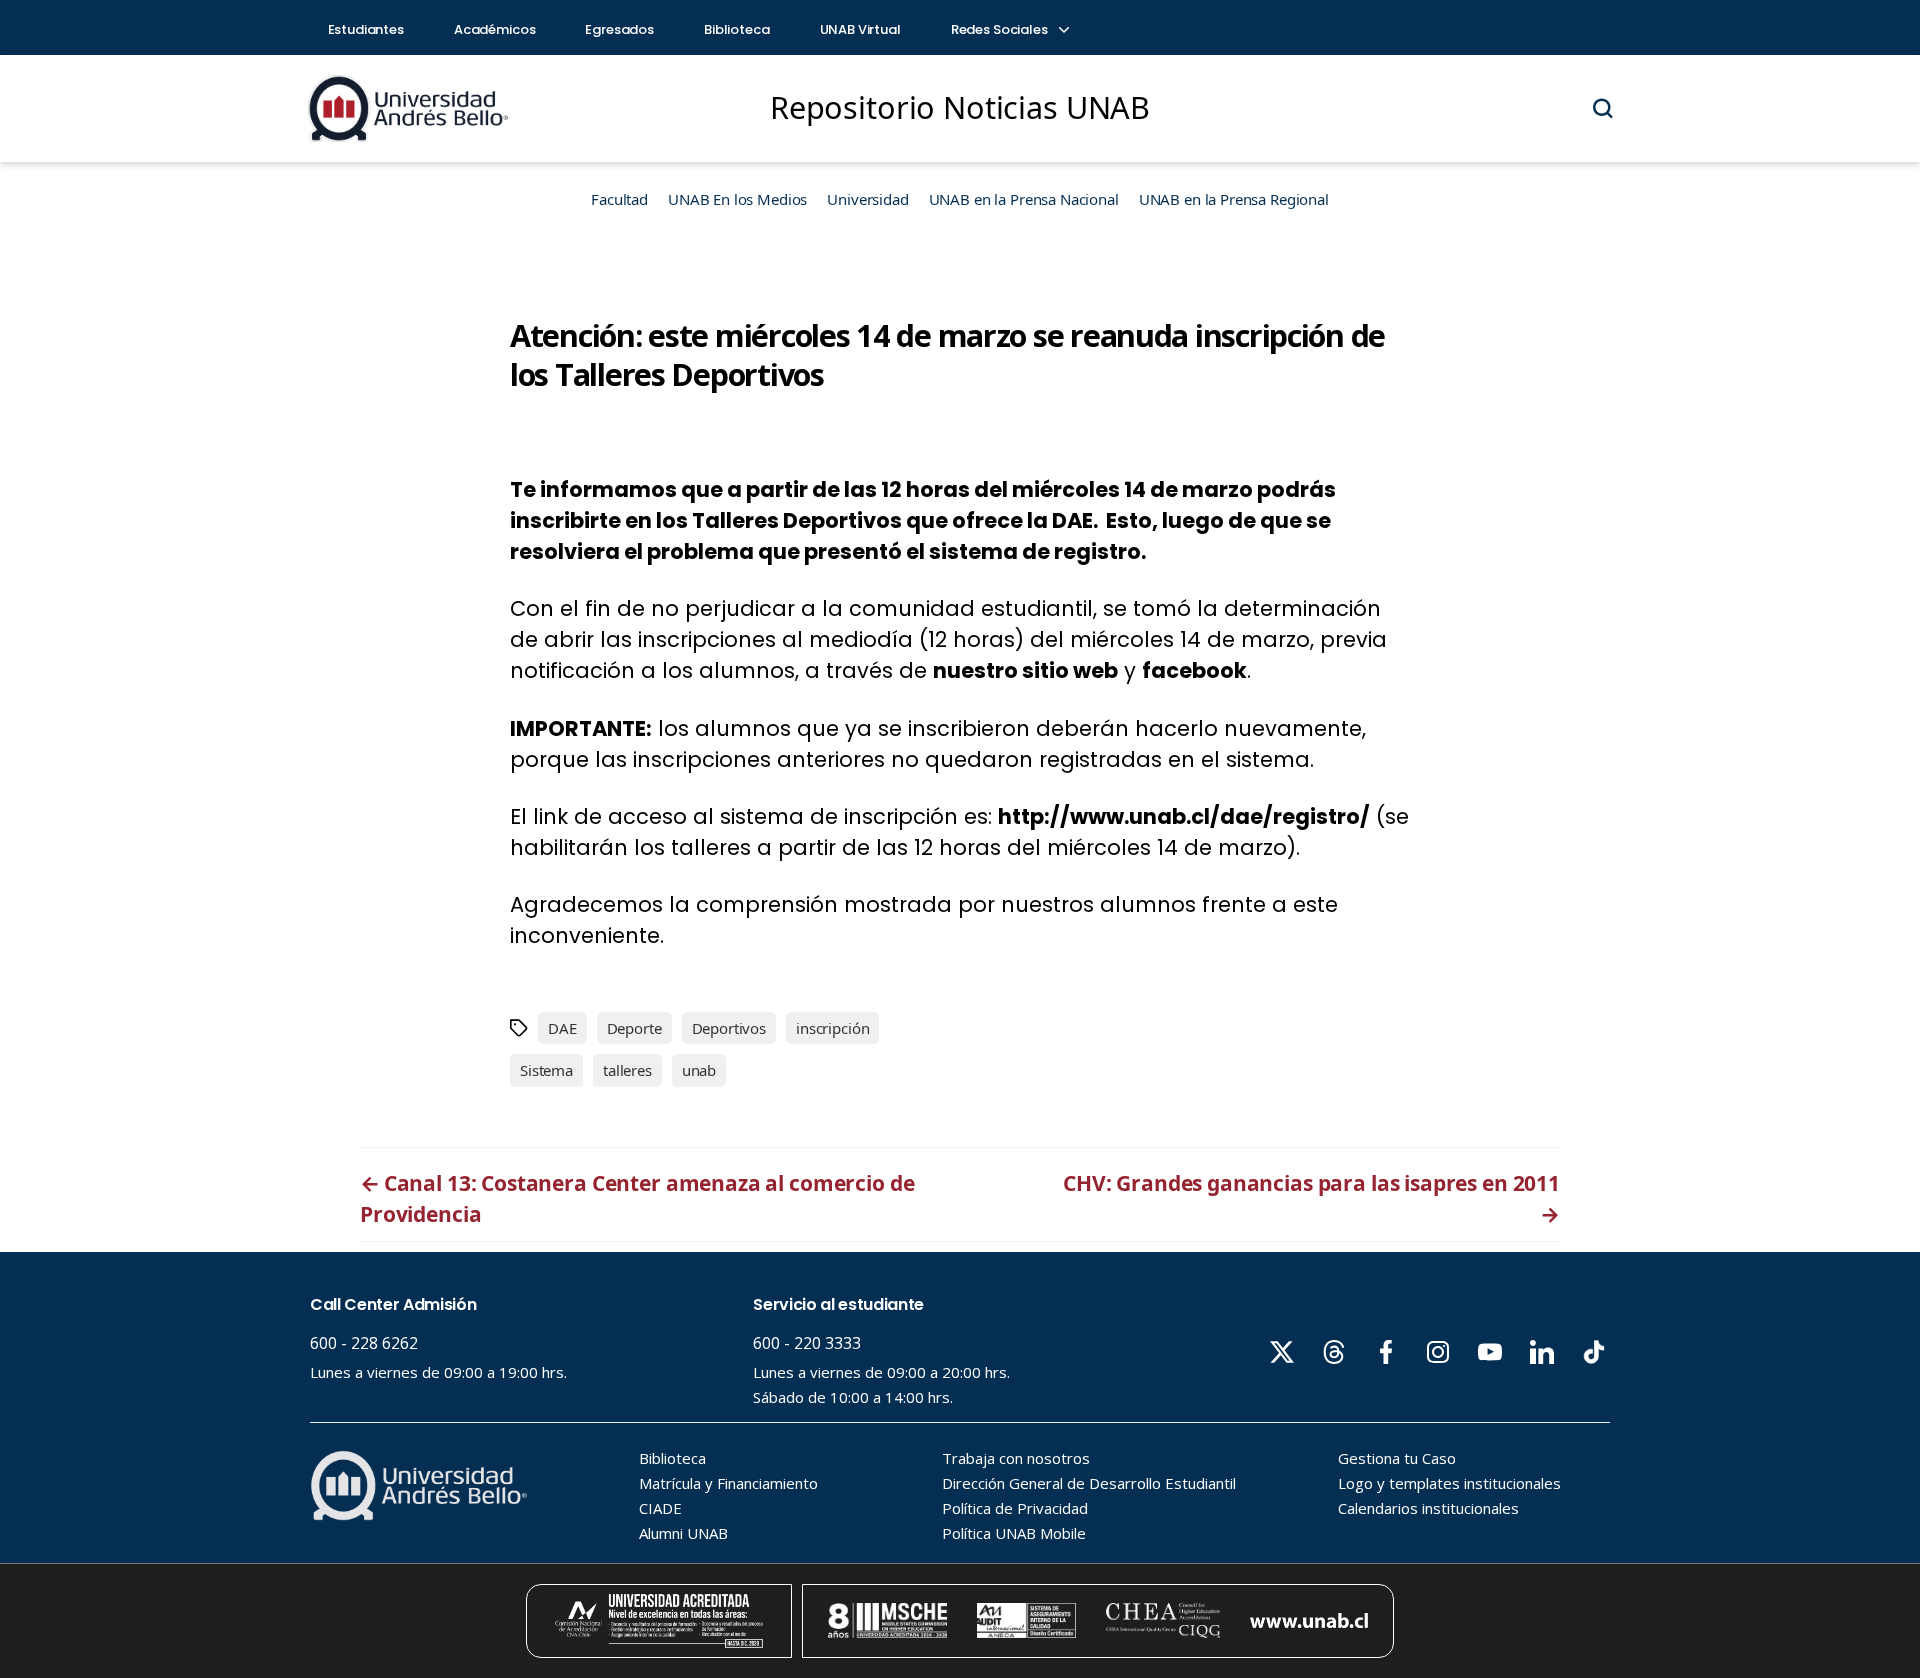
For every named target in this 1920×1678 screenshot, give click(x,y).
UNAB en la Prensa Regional (1234, 199)
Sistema (546, 1070)
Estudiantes (366, 29)
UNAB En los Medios (737, 199)
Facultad (619, 199)
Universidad (867, 199)
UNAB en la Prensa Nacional (1024, 199)
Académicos (495, 29)
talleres (627, 1070)
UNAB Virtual (860, 29)
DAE (562, 1028)
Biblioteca (737, 29)
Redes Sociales (1001, 29)
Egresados (619, 29)
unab (699, 1070)
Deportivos (729, 1028)
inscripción (832, 1028)
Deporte (634, 1028)
